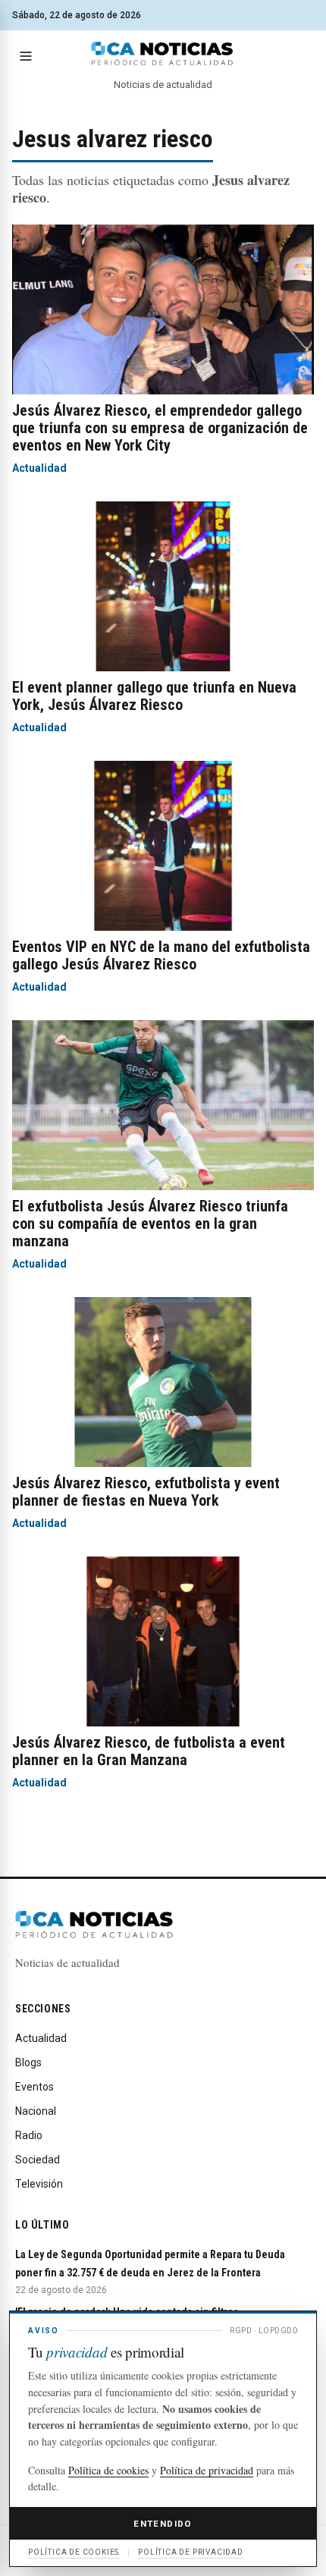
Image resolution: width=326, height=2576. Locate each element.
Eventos (34, 2087)
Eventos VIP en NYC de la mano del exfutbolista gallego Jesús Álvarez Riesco (161, 955)
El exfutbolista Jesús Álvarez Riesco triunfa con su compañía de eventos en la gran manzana (150, 1224)
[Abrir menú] (26, 56)
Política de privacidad (207, 2470)
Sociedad (38, 2160)
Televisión (39, 2184)
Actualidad (39, 468)
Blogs (28, 2062)
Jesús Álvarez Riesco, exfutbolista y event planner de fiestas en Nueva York (146, 1492)
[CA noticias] (163, 54)
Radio (29, 2135)
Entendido (163, 2524)
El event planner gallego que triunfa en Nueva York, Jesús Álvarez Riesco (154, 696)
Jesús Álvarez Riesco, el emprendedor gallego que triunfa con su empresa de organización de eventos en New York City (160, 428)
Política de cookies (108, 2470)
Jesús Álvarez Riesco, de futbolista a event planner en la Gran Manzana (149, 1751)
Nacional (36, 2111)
